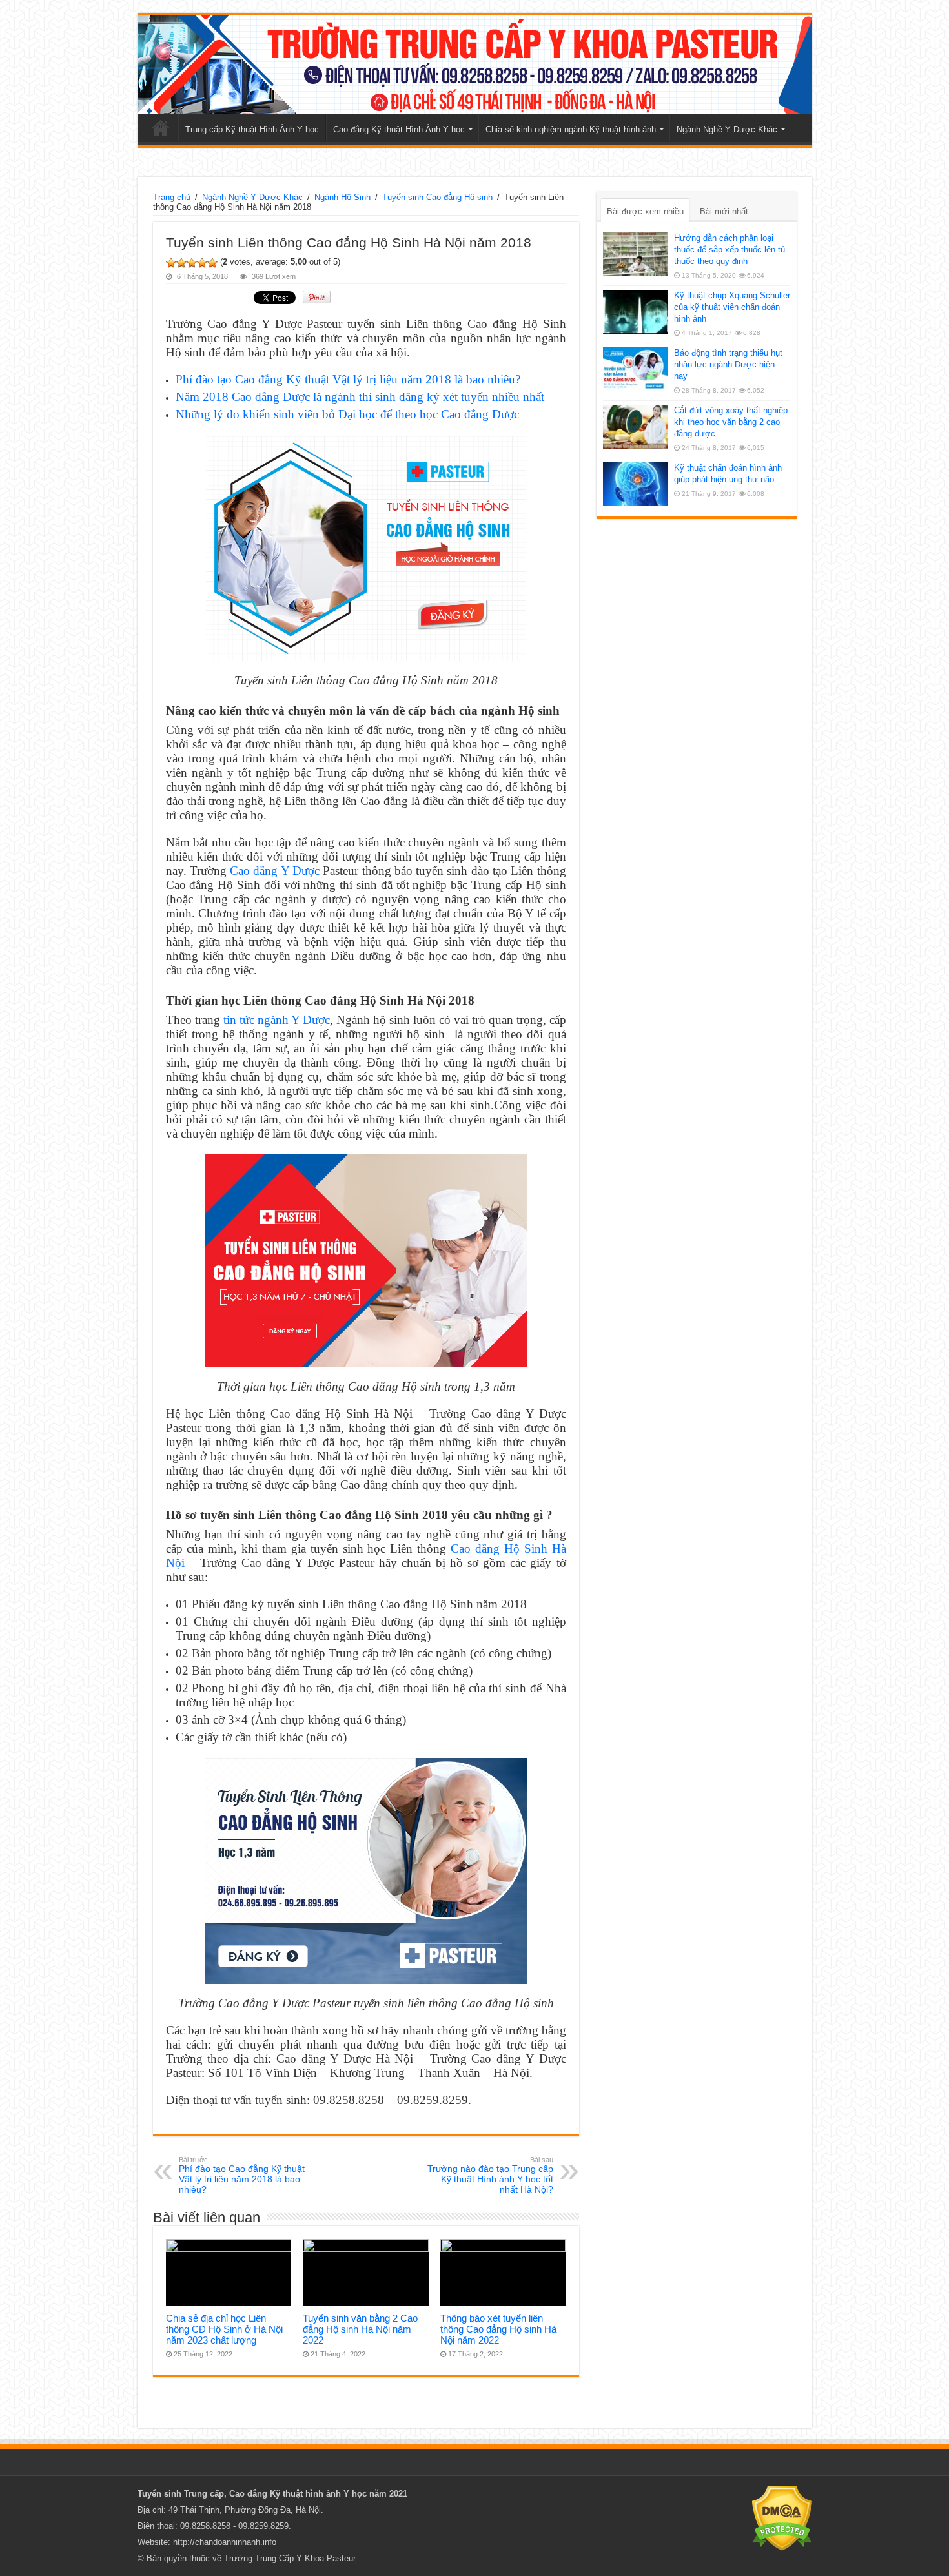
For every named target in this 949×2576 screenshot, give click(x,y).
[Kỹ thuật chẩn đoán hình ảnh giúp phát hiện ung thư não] (635, 484)
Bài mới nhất (724, 211)
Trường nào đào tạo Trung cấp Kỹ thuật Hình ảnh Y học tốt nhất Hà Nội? (490, 2175)
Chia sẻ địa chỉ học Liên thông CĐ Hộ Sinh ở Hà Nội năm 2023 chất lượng (224, 2329)
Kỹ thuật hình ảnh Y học (318, 2494)
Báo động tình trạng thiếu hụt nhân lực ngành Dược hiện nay (728, 364)
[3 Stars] (192, 263)
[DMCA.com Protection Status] (782, 2518)
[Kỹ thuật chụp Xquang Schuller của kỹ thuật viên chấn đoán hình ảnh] (635, 312)
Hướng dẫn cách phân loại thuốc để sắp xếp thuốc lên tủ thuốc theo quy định (730, 250)
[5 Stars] (212, 263)
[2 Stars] (181, 263)
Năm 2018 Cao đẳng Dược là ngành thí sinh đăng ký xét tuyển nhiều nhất (360, 397)
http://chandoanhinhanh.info (225, 2542)
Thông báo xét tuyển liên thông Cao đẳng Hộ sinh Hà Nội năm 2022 (498, 2329)
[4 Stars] (202, 263)
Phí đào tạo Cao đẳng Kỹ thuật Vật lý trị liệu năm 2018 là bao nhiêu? (348, 379)
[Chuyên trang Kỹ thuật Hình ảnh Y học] (475, 65)
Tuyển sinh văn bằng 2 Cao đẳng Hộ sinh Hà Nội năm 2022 (360, 2329)
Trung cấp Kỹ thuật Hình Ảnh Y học (252, 129)
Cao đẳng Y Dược (275, 871)
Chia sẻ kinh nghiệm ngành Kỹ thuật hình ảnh (571, 129)
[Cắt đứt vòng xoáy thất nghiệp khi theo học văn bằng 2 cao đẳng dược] (635, 427)
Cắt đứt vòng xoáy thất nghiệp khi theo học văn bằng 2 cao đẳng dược (731, 422)
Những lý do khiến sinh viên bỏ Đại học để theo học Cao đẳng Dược (347, 414)
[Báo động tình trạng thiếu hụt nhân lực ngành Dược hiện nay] (635, 369)
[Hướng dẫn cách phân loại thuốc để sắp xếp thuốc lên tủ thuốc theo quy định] (635, 254)
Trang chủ (161, 128)
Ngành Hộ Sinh (342, 197)
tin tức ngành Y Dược (277, 1020)
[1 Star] (171, 263)
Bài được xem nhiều (645, 211)
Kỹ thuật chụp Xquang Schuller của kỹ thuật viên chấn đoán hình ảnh (732, 307)
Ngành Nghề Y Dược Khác (727, 129)
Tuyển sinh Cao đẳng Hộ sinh (437, 197)
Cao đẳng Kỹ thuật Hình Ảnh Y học (399, 129)
